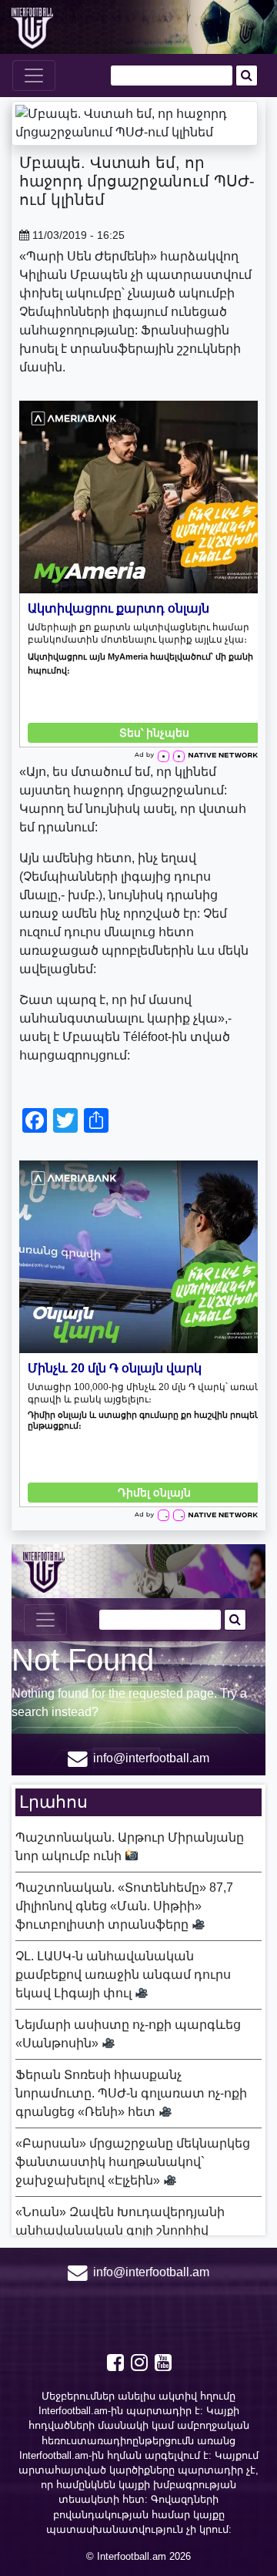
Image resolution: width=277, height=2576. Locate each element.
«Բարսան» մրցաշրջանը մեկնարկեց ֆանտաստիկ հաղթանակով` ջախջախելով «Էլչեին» (133, 2162)
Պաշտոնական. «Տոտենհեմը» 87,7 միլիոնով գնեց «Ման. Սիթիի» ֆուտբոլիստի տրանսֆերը (124, 1906)
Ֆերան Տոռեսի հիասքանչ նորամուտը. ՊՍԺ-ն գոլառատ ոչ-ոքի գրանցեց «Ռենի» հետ (131, 2093)
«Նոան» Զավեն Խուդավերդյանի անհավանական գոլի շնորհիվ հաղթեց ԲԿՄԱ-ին (120, 2230)
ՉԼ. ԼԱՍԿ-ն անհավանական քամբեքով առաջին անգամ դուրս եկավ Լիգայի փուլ (123, 1975)
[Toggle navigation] (34, 76)
